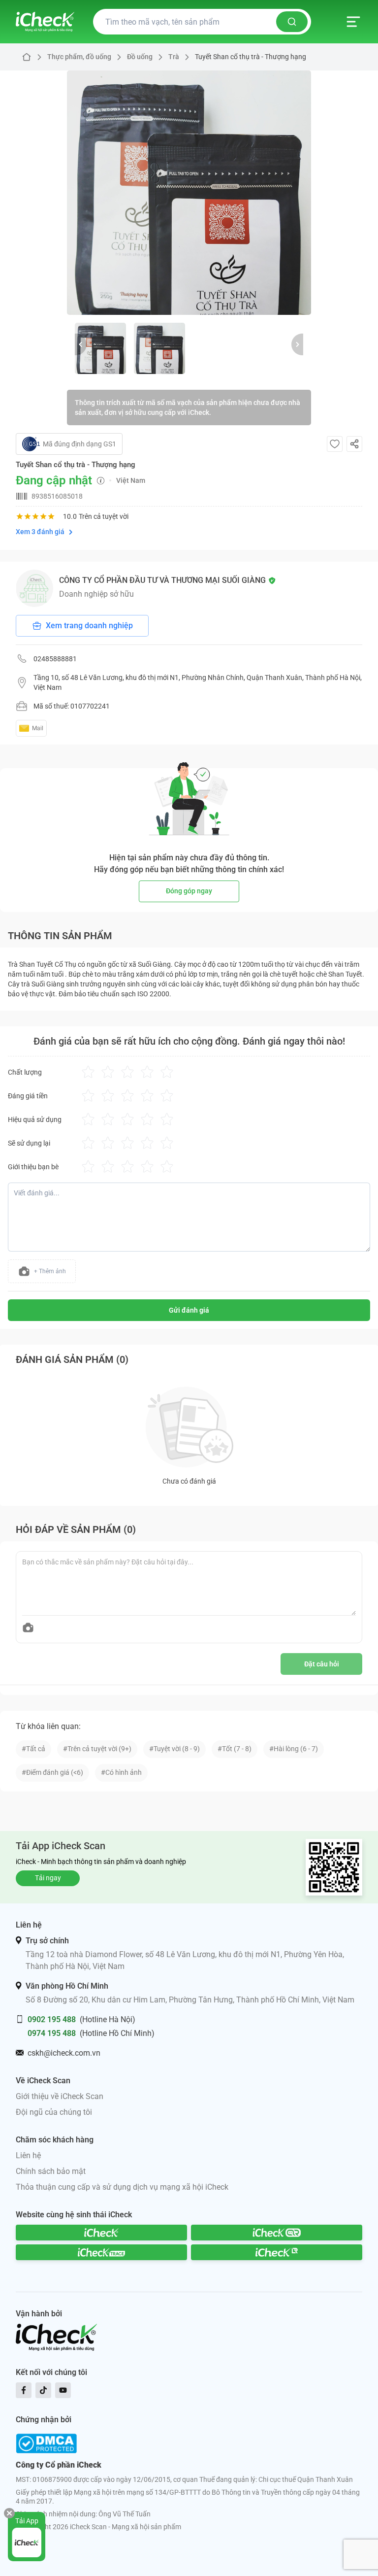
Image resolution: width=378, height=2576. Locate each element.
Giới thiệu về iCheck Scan (60, 2096)
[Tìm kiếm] (292, 22)
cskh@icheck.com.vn (64, 2053)
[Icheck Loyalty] (277, 2252)
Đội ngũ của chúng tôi (54, 2112)
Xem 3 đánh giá (40, 532)
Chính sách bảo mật (51, 2171)
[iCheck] (101, 2233)
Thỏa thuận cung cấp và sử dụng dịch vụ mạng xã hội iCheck (122, 2187)
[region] (189, 193)
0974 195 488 (52, 2033)
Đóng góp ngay (189, 891)
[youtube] (63, 2390)
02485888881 (55, 659)
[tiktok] (43, 2390)
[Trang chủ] (45, 22)
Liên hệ (28, 2155)
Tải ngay (48, 1878)
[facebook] (24, 2390)
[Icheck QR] (277, 2233)
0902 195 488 (52, 2019)
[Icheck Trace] (101, 2252)
